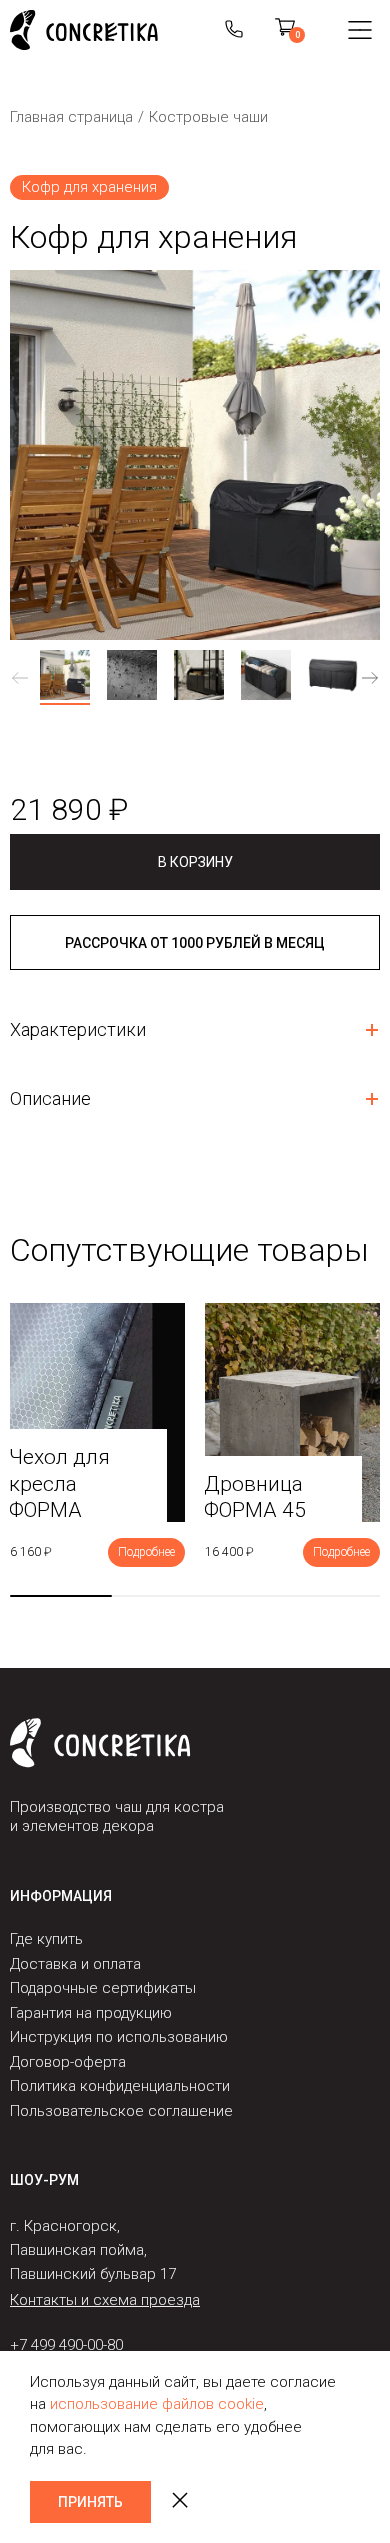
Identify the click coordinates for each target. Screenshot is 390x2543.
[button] (370, 677)
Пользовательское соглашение (121, 2111)
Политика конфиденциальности (120, 2086)
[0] (285, 30)
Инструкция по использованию (119, 2037)
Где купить (46, 1939)
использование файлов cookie (157, 2404)
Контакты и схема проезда (105, 2300)
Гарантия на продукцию (91, 2013)
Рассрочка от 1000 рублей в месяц (195, 943)
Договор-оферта (68, 2062)
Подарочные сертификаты (103, 1988)
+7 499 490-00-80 (66, 2345)
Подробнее (146, 1552)
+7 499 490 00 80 (234, 30)
